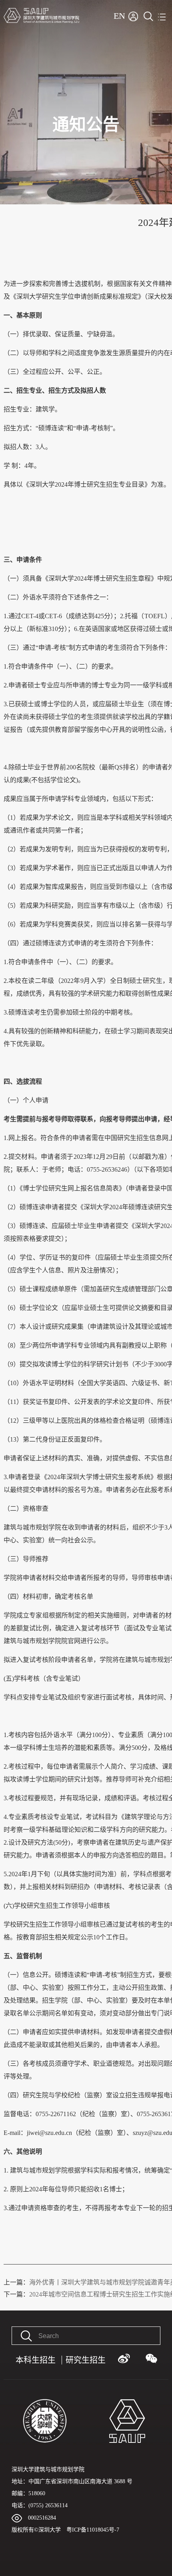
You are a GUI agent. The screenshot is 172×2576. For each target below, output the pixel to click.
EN (119, 16)
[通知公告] (86, 3)
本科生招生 (36, 2360)
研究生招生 (86, 2360)
